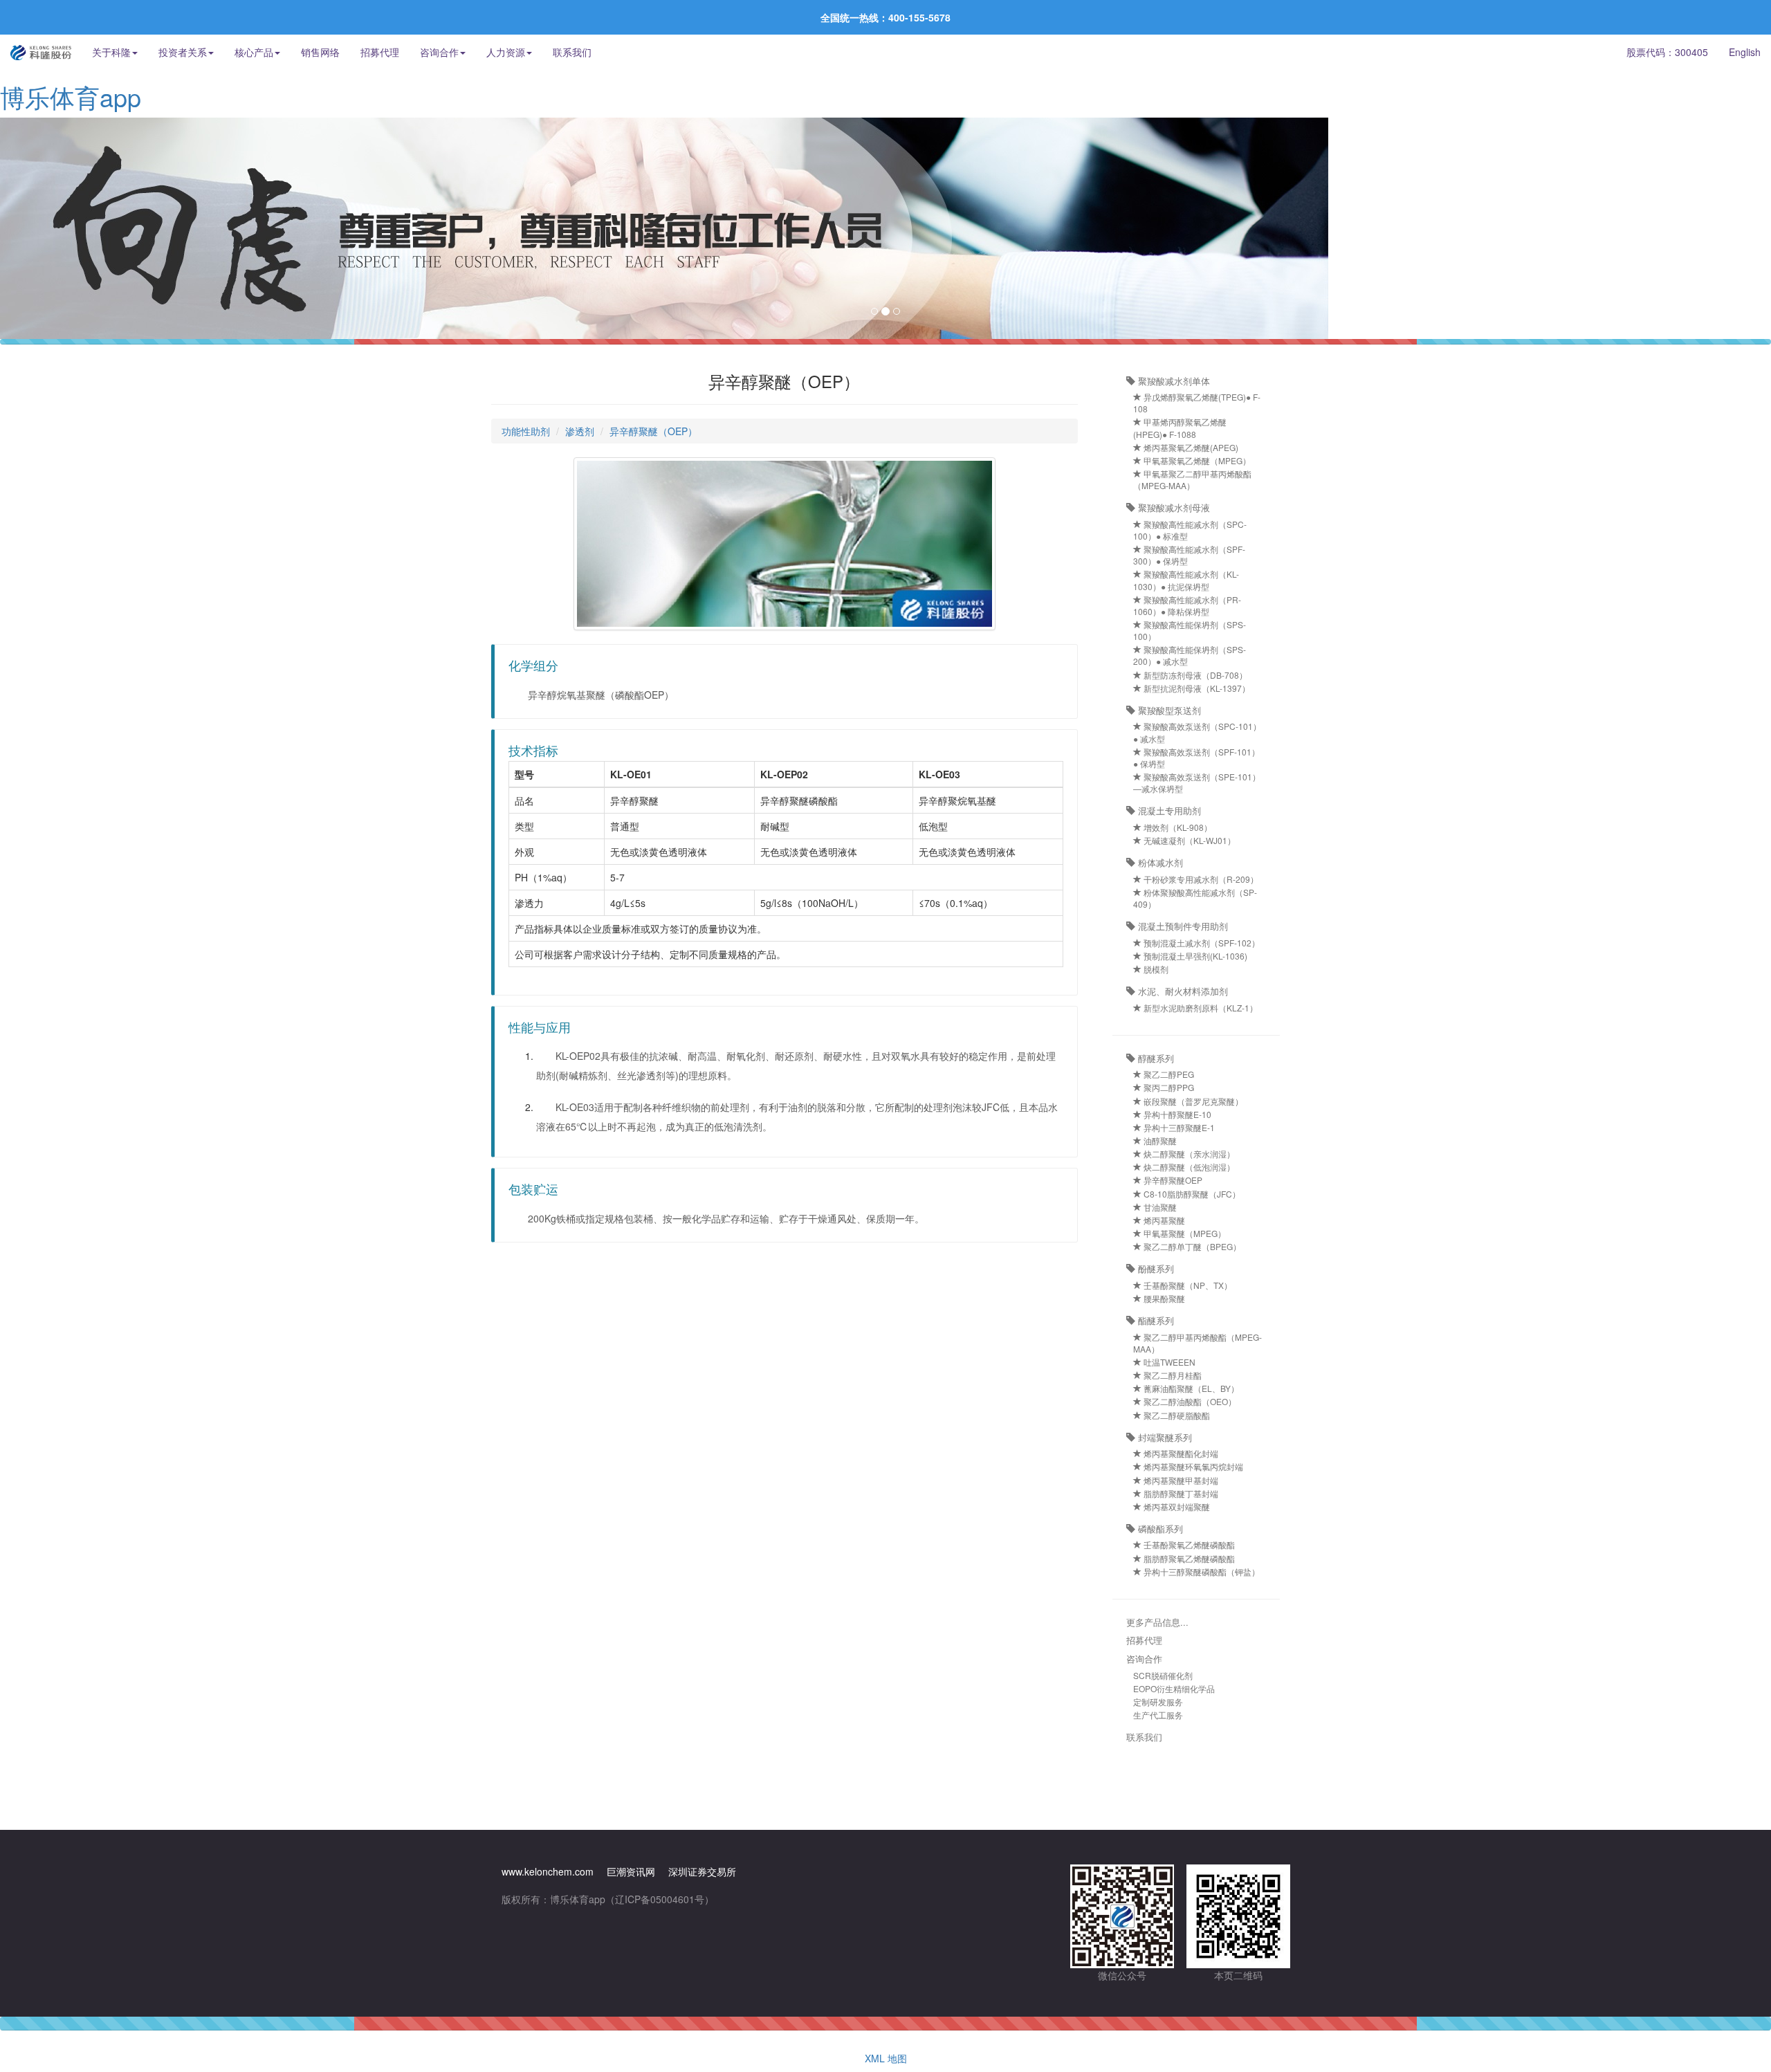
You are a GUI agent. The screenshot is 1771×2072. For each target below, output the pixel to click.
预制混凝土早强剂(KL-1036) (1194, 956)
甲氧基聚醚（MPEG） (1184, 1233)
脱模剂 (1155, 969)
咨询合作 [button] (439, 52)
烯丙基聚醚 (1163, 1220)
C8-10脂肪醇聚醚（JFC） (1191, 1194)
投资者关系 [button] (183, 52)
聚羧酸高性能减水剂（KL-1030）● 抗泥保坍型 (1186, 580)
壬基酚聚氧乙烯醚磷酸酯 (1188, 1544)
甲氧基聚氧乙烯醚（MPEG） (1196, 460)
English (1745, 52)
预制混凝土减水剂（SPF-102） (1201, 943)
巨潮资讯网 (631, 1871)
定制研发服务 (1158, 1702)
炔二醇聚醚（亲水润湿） (1188, 1154)
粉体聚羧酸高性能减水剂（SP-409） (1195, 898)
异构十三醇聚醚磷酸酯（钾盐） (1201, 1571)
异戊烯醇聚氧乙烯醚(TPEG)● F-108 (1197, 403)
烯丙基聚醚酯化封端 (1180, 1453)
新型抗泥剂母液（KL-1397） (1196, 688)
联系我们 (572, 52)
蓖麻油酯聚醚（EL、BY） (1190, 1388)
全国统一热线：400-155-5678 (885, 17)
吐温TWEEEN (1168, 1362)
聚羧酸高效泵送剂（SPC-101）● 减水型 (1197, 732)
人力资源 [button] (506, 52)
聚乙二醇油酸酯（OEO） (1189, 1401)
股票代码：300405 (1667, 52)
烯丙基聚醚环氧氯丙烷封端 (1192, 1466)
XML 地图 (886, 2058)
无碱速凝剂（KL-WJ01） (1189, 840)
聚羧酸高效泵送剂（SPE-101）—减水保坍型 (1197, 782)
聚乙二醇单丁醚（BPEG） (1191, 1246)
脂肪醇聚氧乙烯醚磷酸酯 (1188, 1558)
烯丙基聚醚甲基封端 (1180, 1480)
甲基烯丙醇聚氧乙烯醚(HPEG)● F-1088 (1180, 428)
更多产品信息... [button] (1157, 1622)
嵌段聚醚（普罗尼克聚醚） (1192, 1101)
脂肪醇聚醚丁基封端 (1180, 1493)
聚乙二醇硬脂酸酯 (1176, 1415)
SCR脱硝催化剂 (1163, 1675)
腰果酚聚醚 (1163, 1298)
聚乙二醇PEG (1168, 1074)
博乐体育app (71, 97)
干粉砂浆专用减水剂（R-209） (1200, 879)
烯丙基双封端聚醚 (1176, 1506)
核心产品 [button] (254, 52)
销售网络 (320, 52)
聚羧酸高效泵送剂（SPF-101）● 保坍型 (1196, 758)
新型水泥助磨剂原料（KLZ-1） (1200, 1008)
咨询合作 (1144, 1659)
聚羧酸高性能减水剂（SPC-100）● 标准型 (1190, 530)
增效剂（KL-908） (1177, 827)
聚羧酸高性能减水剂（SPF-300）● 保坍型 (1189, 555)
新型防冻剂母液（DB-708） (1194, 675)
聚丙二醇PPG (1168, 1087)
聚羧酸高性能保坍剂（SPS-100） (1190, 630)
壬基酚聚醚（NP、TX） (1187, 1285)
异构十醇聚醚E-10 (1176, 1114)
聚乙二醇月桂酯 (1172, 1375)
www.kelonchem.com (548, 1871)
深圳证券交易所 (702, 1871)
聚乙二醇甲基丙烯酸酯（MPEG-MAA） (1198, 1343)
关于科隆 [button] (111, 52)
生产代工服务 (1158, 1715)
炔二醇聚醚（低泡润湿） (1188, 1167)
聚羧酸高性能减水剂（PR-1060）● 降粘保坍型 (1187, 605)
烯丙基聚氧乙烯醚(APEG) (1190, 447)
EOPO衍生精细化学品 (1174, 1688)
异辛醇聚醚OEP (1172, 1180)
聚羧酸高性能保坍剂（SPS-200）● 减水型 (1190, 655)
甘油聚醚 (1159, 1207)
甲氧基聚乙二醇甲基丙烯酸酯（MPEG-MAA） (1192, 479)
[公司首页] (41, 52)
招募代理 (380, 52)
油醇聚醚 (1159, 1140)
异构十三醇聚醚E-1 (1178, 1127)
